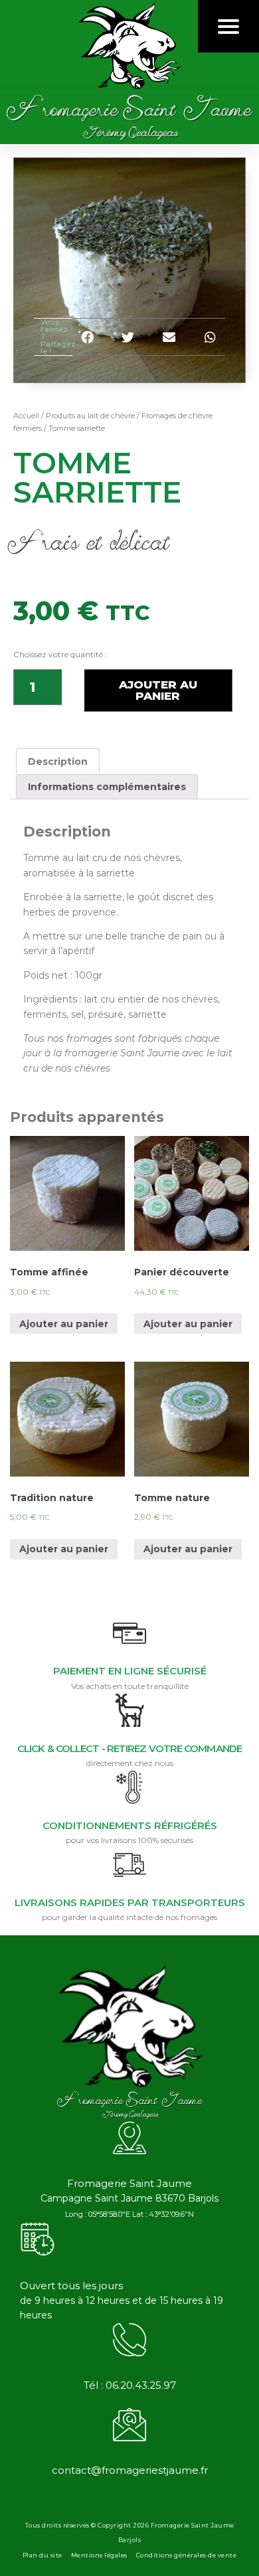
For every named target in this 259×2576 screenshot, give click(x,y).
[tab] (58, 761)
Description (58, 762)
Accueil (26, 416)
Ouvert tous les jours (71, 2286)
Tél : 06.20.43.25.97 (130, 2385)
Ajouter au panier (158, 690)
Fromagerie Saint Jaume (129, 2183)
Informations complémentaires (107, 787)
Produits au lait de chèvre (90, 416)
